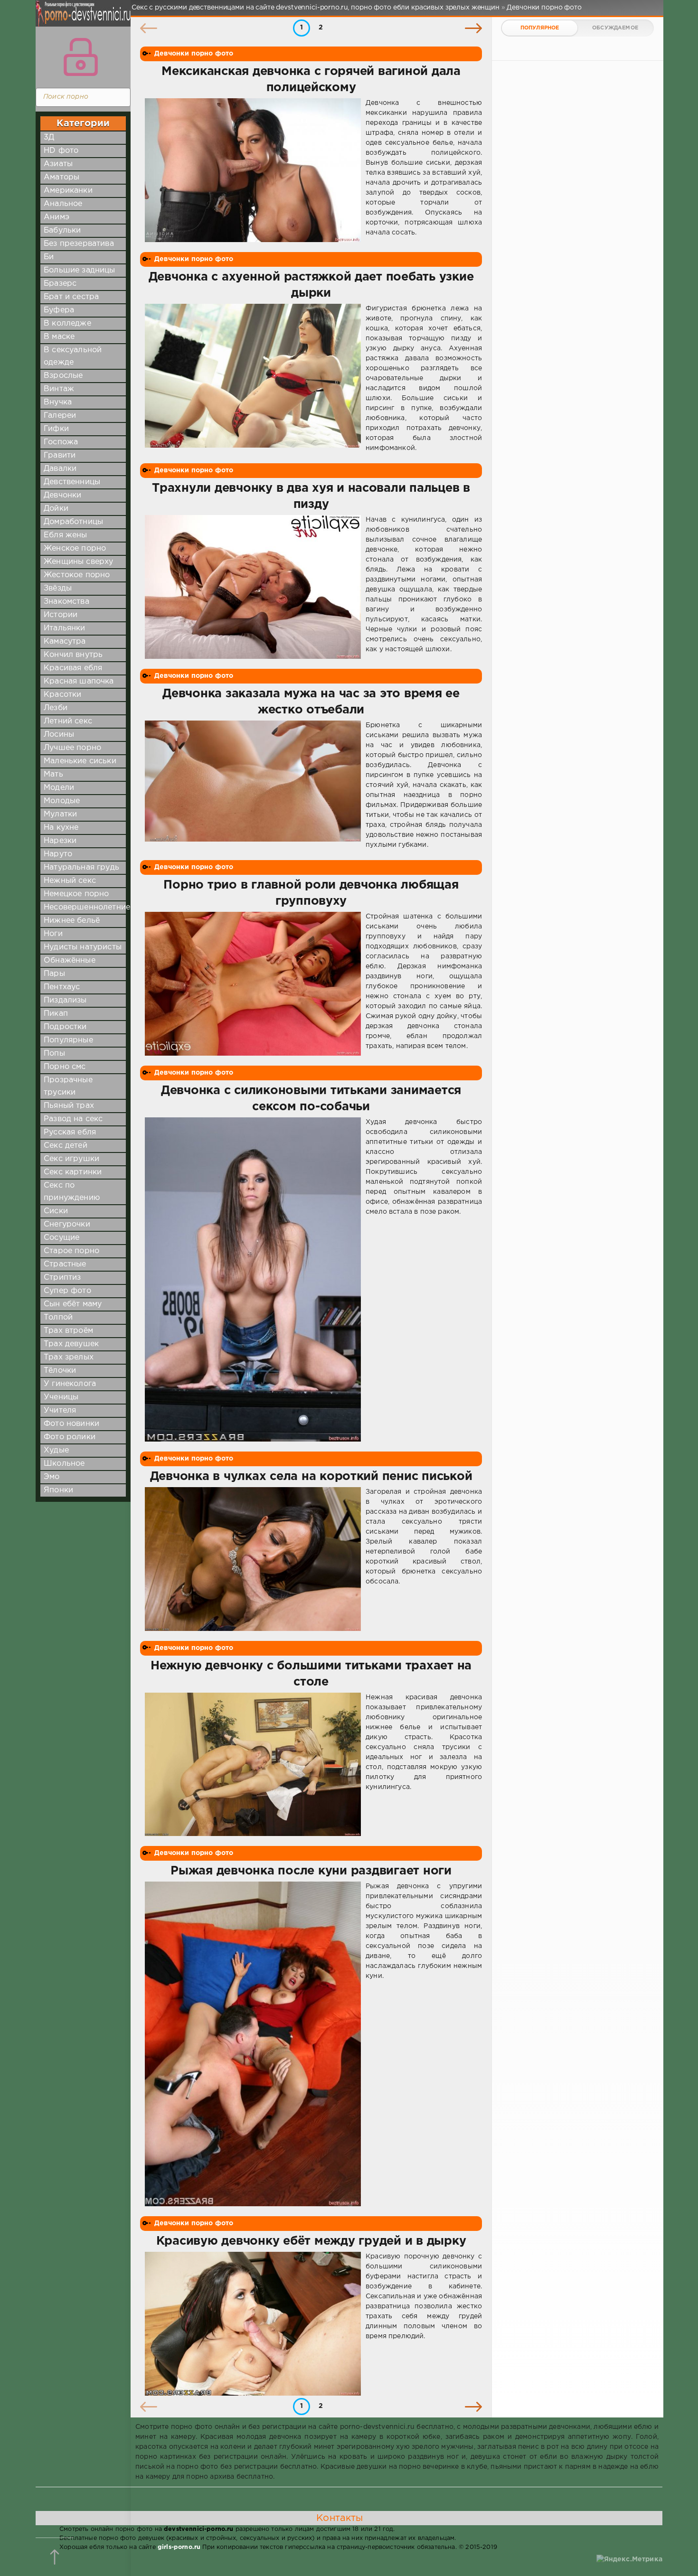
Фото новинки (71, 1424)
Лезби (56, 708)
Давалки (60, 469)
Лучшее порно (72, 748)
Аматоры (61, 177)
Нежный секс (70, 881)
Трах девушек (71, 1344)
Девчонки (62, 495)
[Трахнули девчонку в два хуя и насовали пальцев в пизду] (253, 587)
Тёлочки (60, 1371)
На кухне (61, 828)
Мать (53, 774)
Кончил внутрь (73, 655)
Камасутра (65, 642)
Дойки (56, 509)
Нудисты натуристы (83, 947)
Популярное (540, 28)
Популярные (68, 1040)
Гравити (60, 455)
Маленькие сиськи (80, 761)
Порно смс (65, 1067)
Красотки (62, 695)
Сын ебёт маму (73, 1304)
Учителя (60, 1410)
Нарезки (60, 841)
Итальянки (65, 628)
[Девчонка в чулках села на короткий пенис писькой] (253, 1559)
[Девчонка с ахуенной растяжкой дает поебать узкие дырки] (253, 379)
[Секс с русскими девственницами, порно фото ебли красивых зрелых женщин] (81, 19)
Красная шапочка (79, 681)
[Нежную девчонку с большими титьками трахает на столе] (253, 1765)
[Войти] (81, 57)
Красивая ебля (73, 668)
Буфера (59, 310)
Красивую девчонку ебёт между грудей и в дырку (311, 2241)
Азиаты (58, 164)
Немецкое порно (76, 894)
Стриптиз (62, 1278)
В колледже (67, 323)
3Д (49, 137)
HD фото (61, 151)
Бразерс (60, 284)
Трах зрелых (69, 1357)
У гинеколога (70, 1384)
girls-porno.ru (179, 2547)
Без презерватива (79, 244)
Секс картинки (73, 1172)
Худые (56, 1450)
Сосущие (61, 1238)
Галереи (60, 416)
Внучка (58, 402)
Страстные (65, 1264)
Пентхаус (62, 987)
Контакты (340, 2518)
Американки (68, 191)
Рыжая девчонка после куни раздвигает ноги (311, 1871)
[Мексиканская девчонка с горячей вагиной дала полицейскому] (253, 170)
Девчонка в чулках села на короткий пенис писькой (311, 1477)
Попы (54, 1054)
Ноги (53, 934)
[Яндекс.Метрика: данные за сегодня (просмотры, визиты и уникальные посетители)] (629, 2560)
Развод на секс (73, 1119)
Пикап (56, 1014)
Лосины (59, 735)
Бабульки (62, 230)
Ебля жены (66, 535)
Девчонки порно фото (194, 54)
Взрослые (63, 376)
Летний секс (68, 721)
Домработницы (73, 522)
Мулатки (60, 814)
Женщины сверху (78, 562)
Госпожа (61, 442)
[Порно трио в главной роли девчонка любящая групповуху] (253, 984)
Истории (61, 615)
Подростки (65, 1027)
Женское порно (75, 548)
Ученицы (61, 1397)
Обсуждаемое (615, 28)
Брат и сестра (71, 297)
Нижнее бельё (72, 921)
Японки (58, 1490)
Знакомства (66, 602)
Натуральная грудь (81, 867)
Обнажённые (70, 960)
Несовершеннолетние (87, 907)
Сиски (56, 1211)
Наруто (58, 854)
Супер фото (67, 1291)
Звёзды (58, 588)
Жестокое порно (77, 575)
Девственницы (72, 482)
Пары (54, 974)
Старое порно (71, 1251)
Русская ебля (70, 1132)
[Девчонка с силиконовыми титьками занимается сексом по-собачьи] (253, 1280)
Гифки (56, 429)
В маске (59, 337)
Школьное (64, 1464)
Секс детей (66, 1146)
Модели (59, 788)
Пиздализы (65, 1000)
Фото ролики (70, 1437)
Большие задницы (80, 270)
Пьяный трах (69, 1106)
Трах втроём (68, 1331)
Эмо (52, 1477)
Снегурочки (67, 1224)
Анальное (63, 204)
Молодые (62, 801)
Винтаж (59, 389)
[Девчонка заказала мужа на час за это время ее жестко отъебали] (253, 785)
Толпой (58, 1317)
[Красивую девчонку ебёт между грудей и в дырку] (253, 2324)
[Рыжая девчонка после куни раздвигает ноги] (253, 2044)
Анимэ (57, 217)
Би (49, 257)
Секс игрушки (71, 1159)
